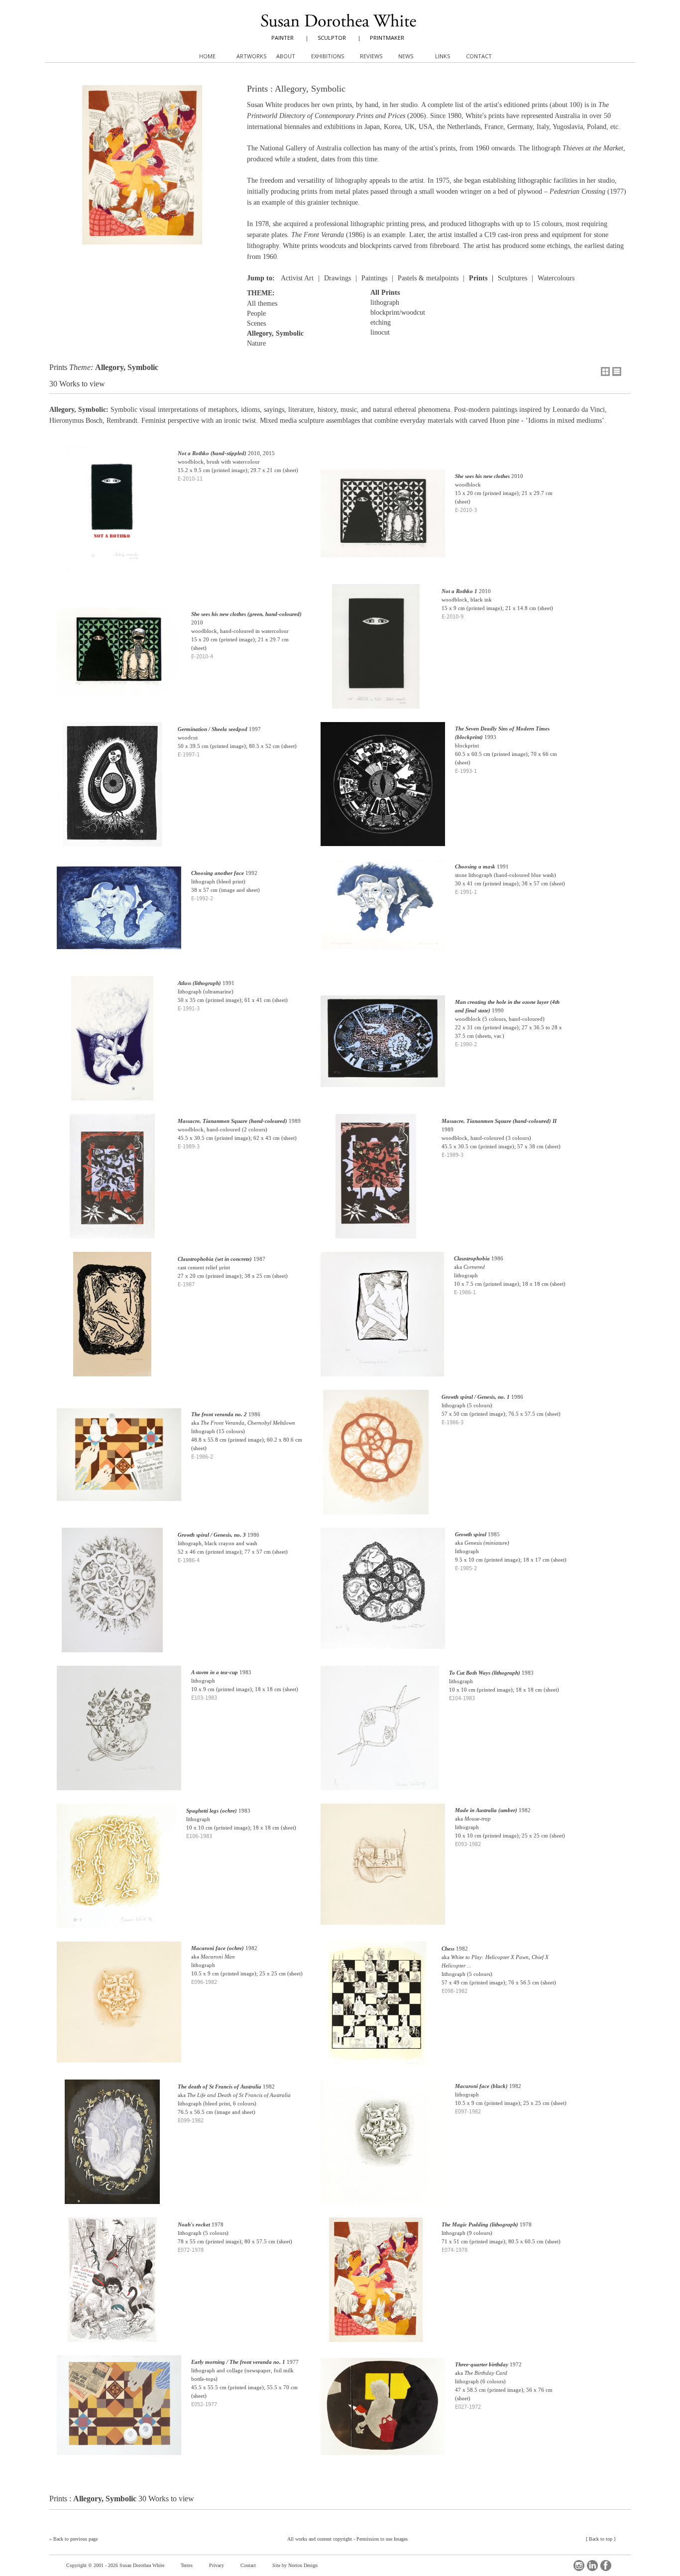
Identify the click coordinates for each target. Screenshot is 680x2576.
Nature (256, 343)
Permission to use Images (382, 2539)
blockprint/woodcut (398, 312)
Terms (187, 2565)
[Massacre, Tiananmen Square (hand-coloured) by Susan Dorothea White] (112, 1183)
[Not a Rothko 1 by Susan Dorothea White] (376, 653)
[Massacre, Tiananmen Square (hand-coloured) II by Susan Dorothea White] (376, 1183)
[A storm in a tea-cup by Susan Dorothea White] (119, 1735)
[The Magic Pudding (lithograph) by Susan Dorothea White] (376, 2286)
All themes (262, 304)
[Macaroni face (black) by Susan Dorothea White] (383, 2148)
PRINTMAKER (387, 38)
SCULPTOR (332, 38)
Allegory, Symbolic (275, 333)
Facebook (606, 2566)
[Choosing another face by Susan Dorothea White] (119, 915)
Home (207, 56)
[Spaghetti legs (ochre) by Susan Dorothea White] (116, 1873)
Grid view (605, 371)
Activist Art (297, 278)
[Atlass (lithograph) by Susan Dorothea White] (112, 1045)
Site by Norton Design (295, 2565)
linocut (380, 332)
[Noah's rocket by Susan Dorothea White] (112, 2286)
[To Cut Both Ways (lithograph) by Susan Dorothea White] (380, 1735)
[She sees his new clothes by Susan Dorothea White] (383, 520)
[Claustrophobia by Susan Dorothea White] (382, 1321)
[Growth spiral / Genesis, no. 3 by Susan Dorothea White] (112, 1597)
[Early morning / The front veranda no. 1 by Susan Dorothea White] (119, 2412)
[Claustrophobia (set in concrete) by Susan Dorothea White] (112, 1321)
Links (443, 56)
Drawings (338, 278)
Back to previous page (75, 2539)
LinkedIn (592, 2566)
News (406, 56)
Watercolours (556, 278)
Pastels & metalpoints (428, 278)
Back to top (601, 2539)
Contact (248, 2565)
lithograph (385, 303)
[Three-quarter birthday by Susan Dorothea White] (383, 2413)
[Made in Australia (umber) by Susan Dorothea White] (383, 1871)
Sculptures (512, 278)
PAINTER (283, 38)
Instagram (579, 2566)
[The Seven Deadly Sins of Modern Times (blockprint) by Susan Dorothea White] (383, 791)
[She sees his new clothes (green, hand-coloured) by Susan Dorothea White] (119, 658)
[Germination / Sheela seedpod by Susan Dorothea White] (112, 791)
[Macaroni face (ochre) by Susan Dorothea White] (119, 2009)
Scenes (256, 323)
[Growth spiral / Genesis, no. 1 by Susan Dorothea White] (376, 1459)
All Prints (385, 293)
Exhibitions (328, 56)
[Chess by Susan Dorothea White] (376, 2011)
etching (381, 322)
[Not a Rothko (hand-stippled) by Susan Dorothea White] (112, 515)
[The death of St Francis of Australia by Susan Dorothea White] (112, 2148)
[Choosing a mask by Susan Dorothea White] (383, 911)
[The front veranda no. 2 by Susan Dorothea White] (119, 1462)
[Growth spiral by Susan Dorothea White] (383, 1595)
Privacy (217, 2565)
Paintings (374, 278)
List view (617, 371)
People (256, 313)
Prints (478, 278)
